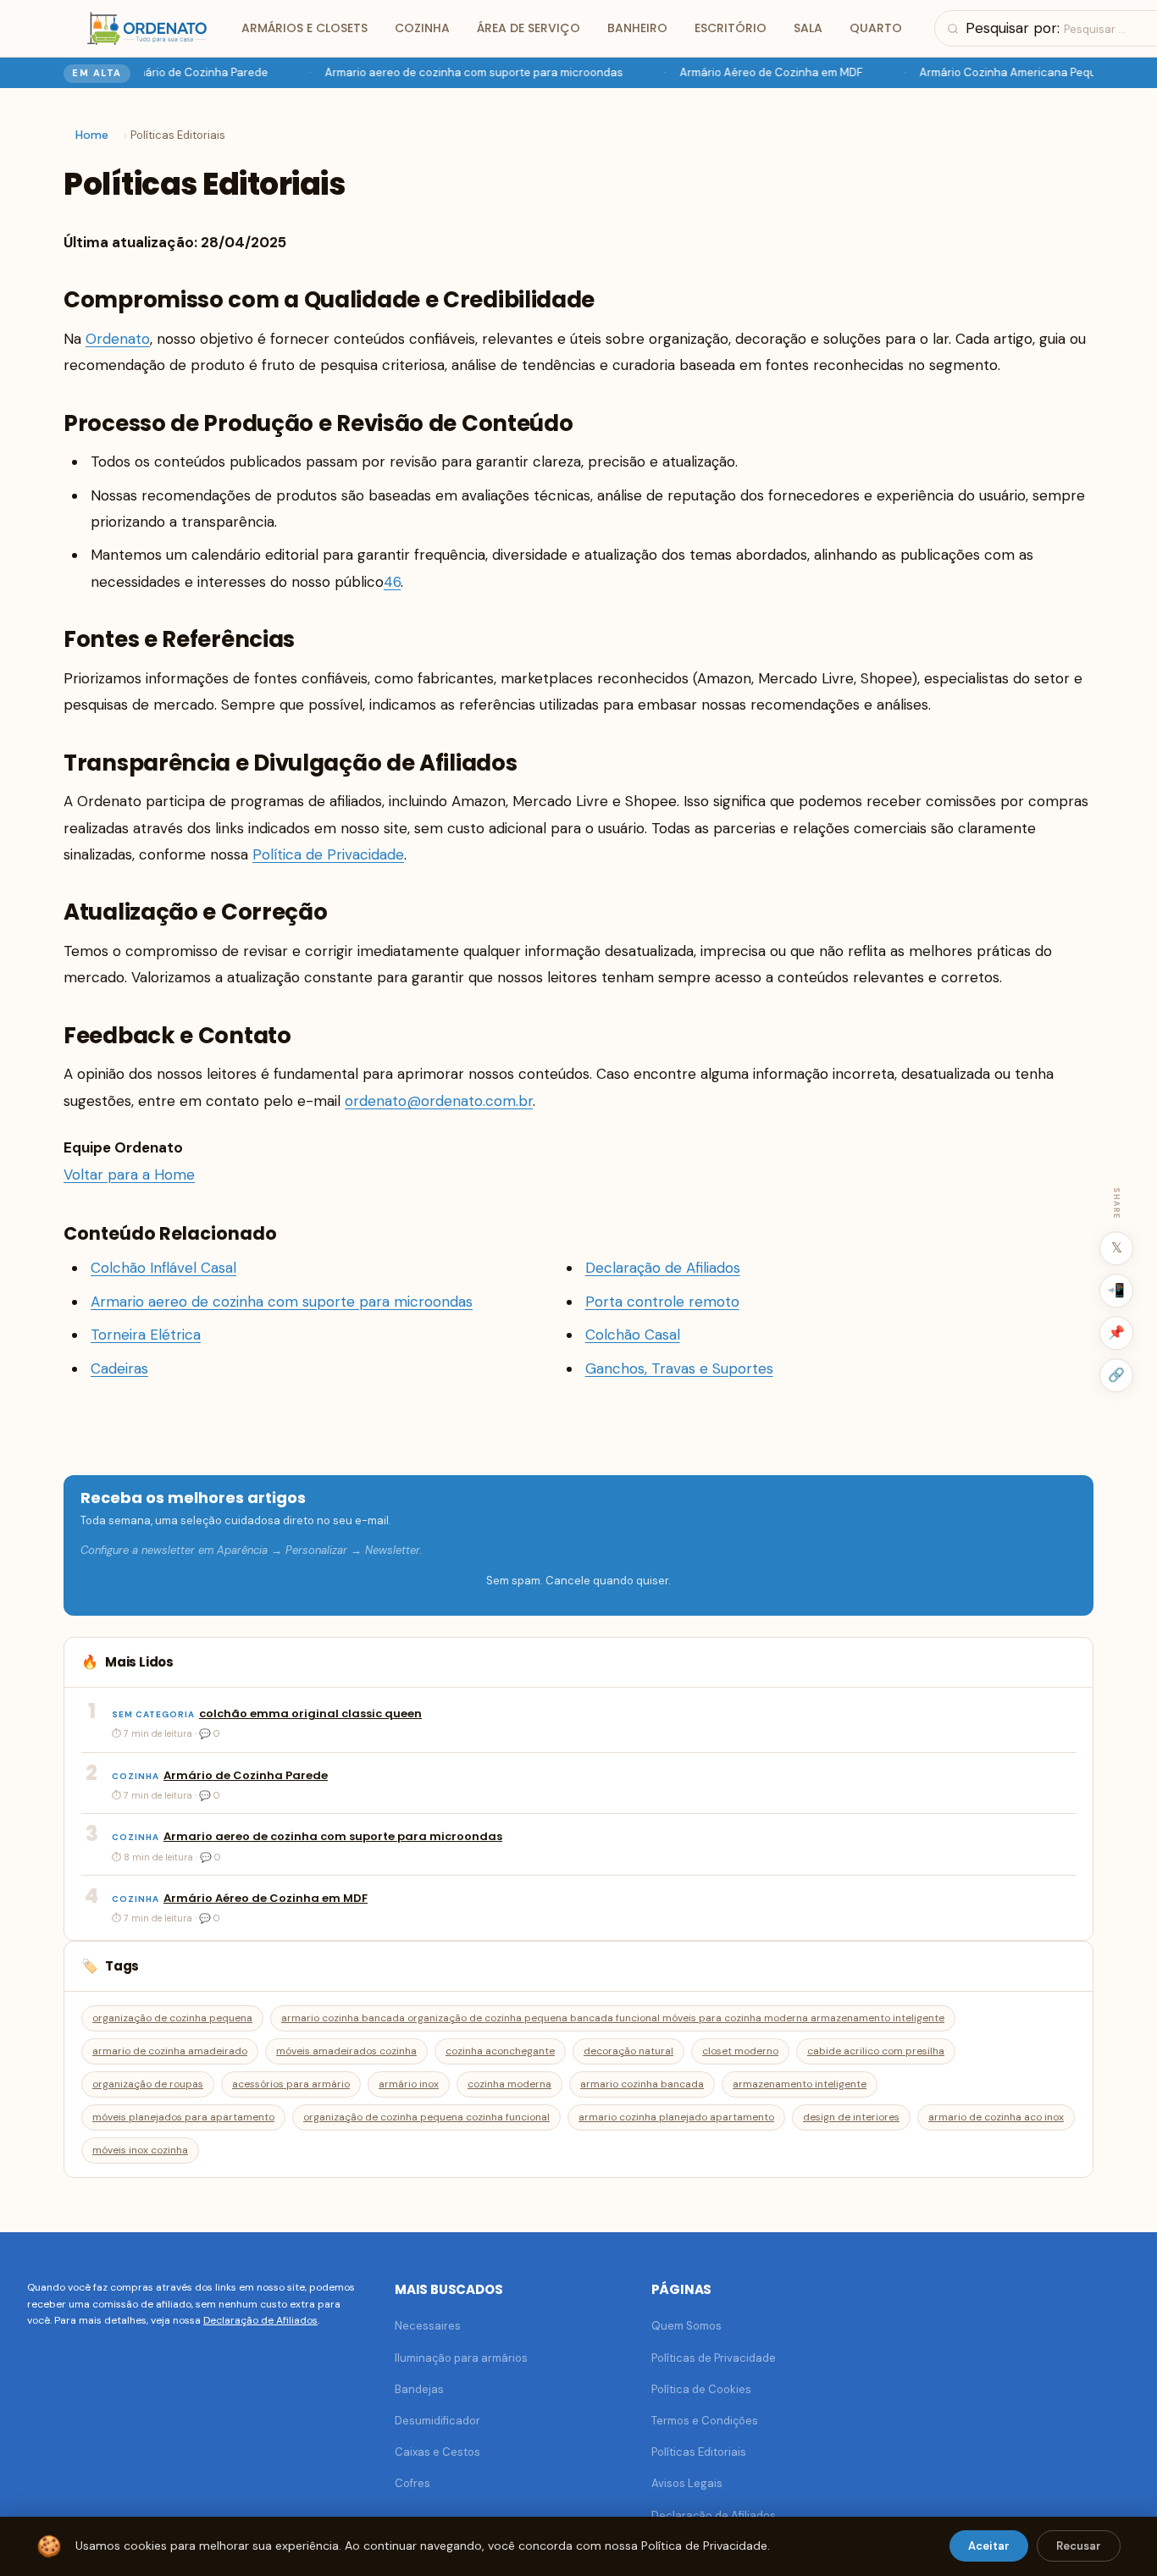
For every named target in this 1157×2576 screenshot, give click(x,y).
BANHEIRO (637, 28)
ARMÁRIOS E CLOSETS (304, 28)
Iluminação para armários (461, 2358)
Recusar (1079, 2546)
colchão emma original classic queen (310, 1714)
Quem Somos (686, 2326)
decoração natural (628, 2051)
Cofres (412, 2483)
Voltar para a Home (129, 1175)
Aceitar (989, 2546)
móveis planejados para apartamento (183, 2117)
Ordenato (118, 339)
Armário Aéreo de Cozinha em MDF (761, 72)
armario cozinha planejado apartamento (676, 2117)
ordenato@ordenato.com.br (439, 1101)
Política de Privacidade (328, 854)
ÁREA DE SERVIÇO (529, 28)
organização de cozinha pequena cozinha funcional (426, 2117)
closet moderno (740, 2051)
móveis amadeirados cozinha (346, 2051)
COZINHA (422, 28)
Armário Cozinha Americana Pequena (1008, 72)
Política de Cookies (701, 2389)
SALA (808, 28)
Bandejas (419, 2389)
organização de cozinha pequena (172, 2018)
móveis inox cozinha (140, 2150)
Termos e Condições (705, 2421)
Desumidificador (437, 2421)
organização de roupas (148, 2084)
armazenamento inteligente (800, 2084)
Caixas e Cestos (437, 2452)
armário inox (409, 2084)
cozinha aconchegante (500, 2051)
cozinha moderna (509, 2084)
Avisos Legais (687, 2483)
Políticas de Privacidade (714, 2358)
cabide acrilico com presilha (876, 2051)
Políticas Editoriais (699, 2452)
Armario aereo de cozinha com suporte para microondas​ (464, 72)
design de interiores (851, 2117)
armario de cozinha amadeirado (170, 2051)
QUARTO (876, 28)
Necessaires (428, 2326)
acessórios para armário (291, 2084)
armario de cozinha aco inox (996, 2117)
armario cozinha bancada (642, 2084)
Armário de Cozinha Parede (186, 72)
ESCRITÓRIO (731, 28)
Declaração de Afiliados (260, 2320)
